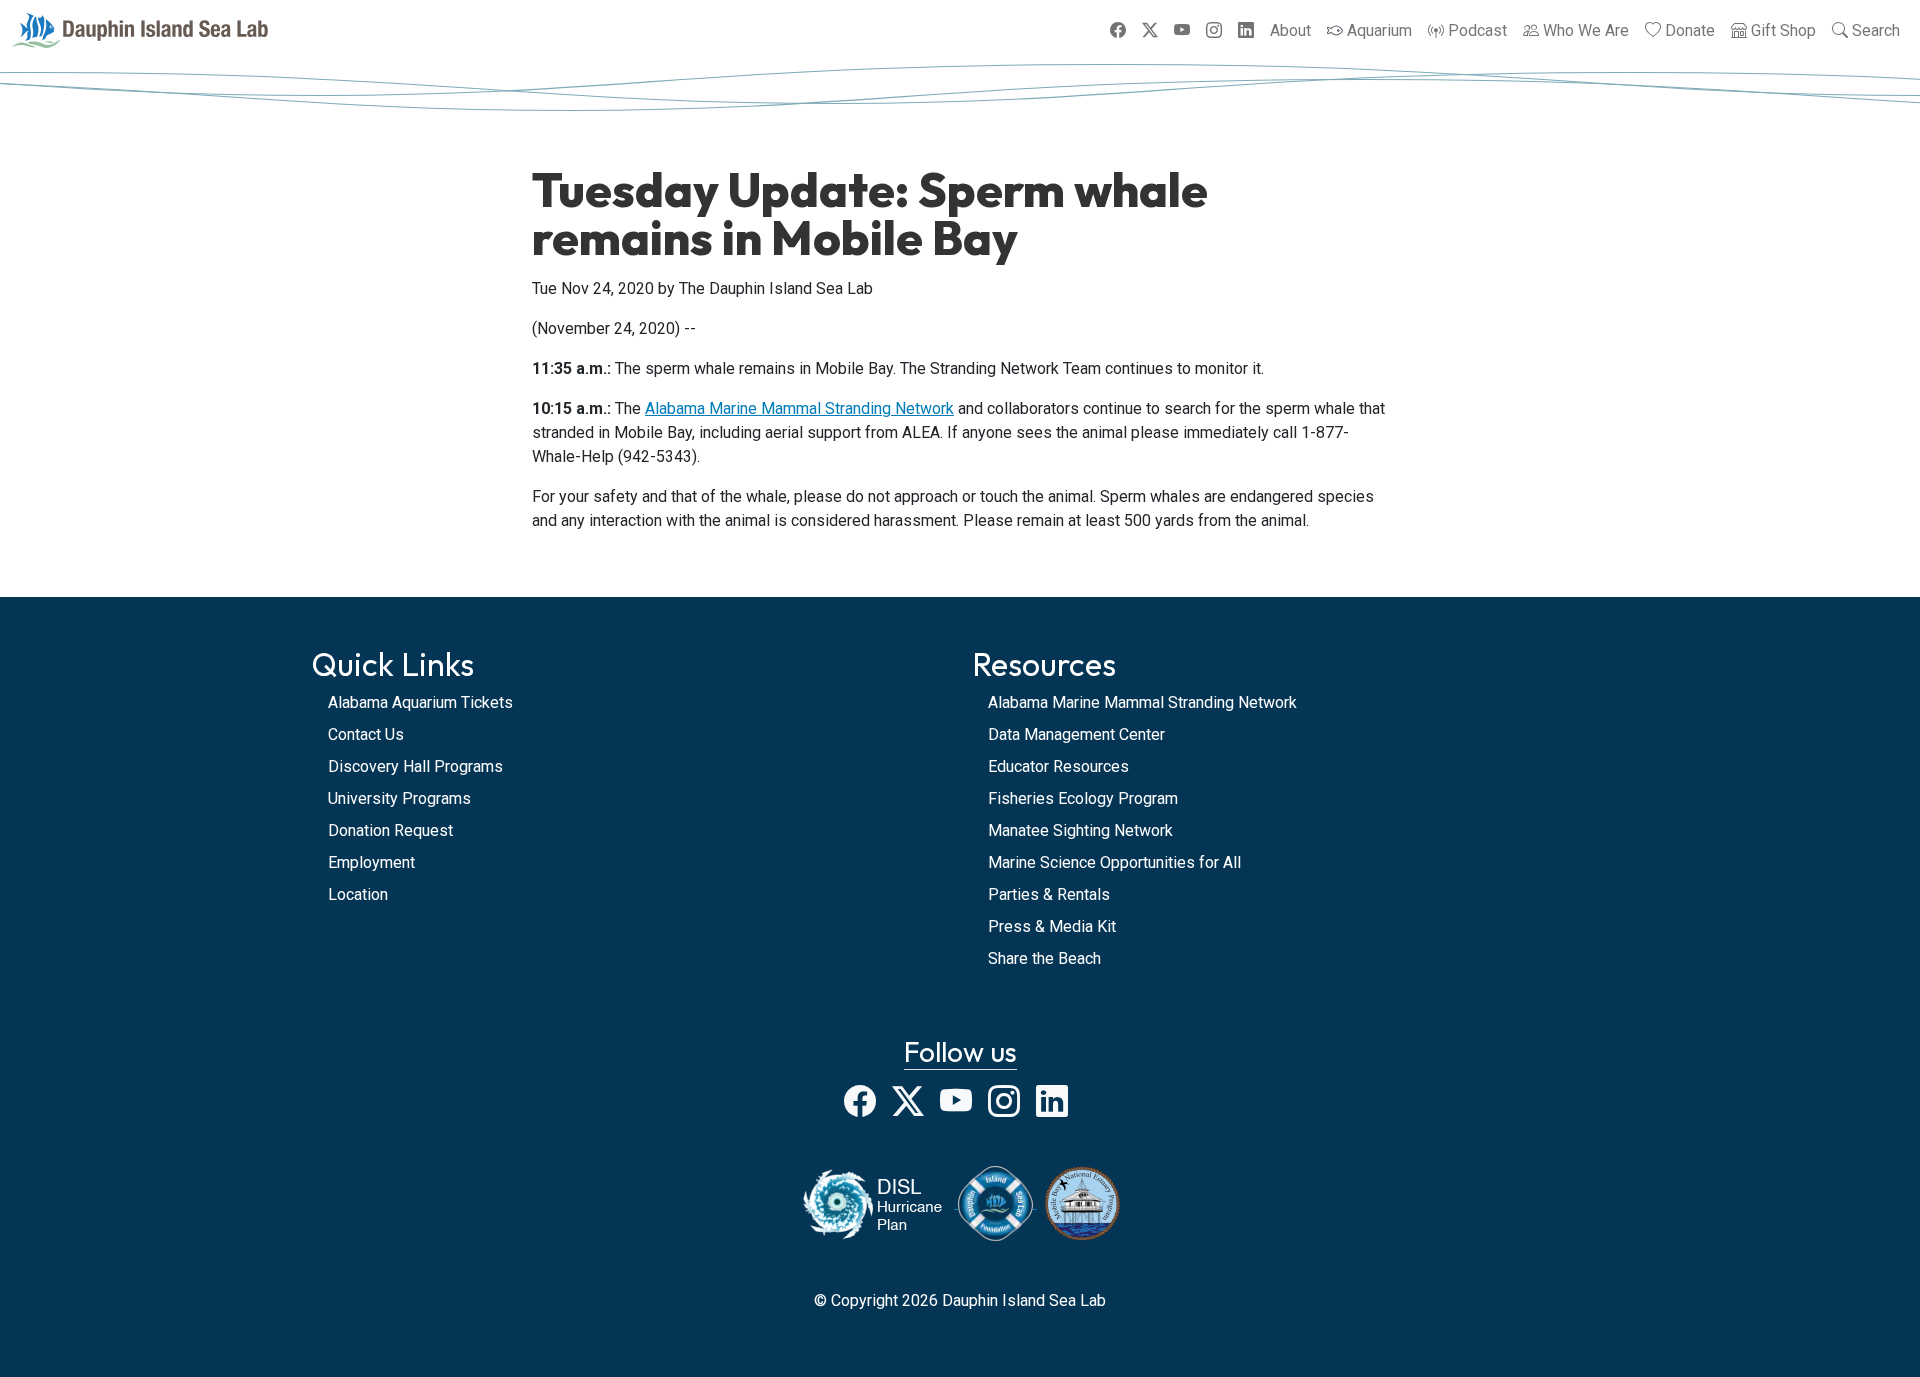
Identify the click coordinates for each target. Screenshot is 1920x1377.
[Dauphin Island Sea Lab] (140, 30)
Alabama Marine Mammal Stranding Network (799, 408)
